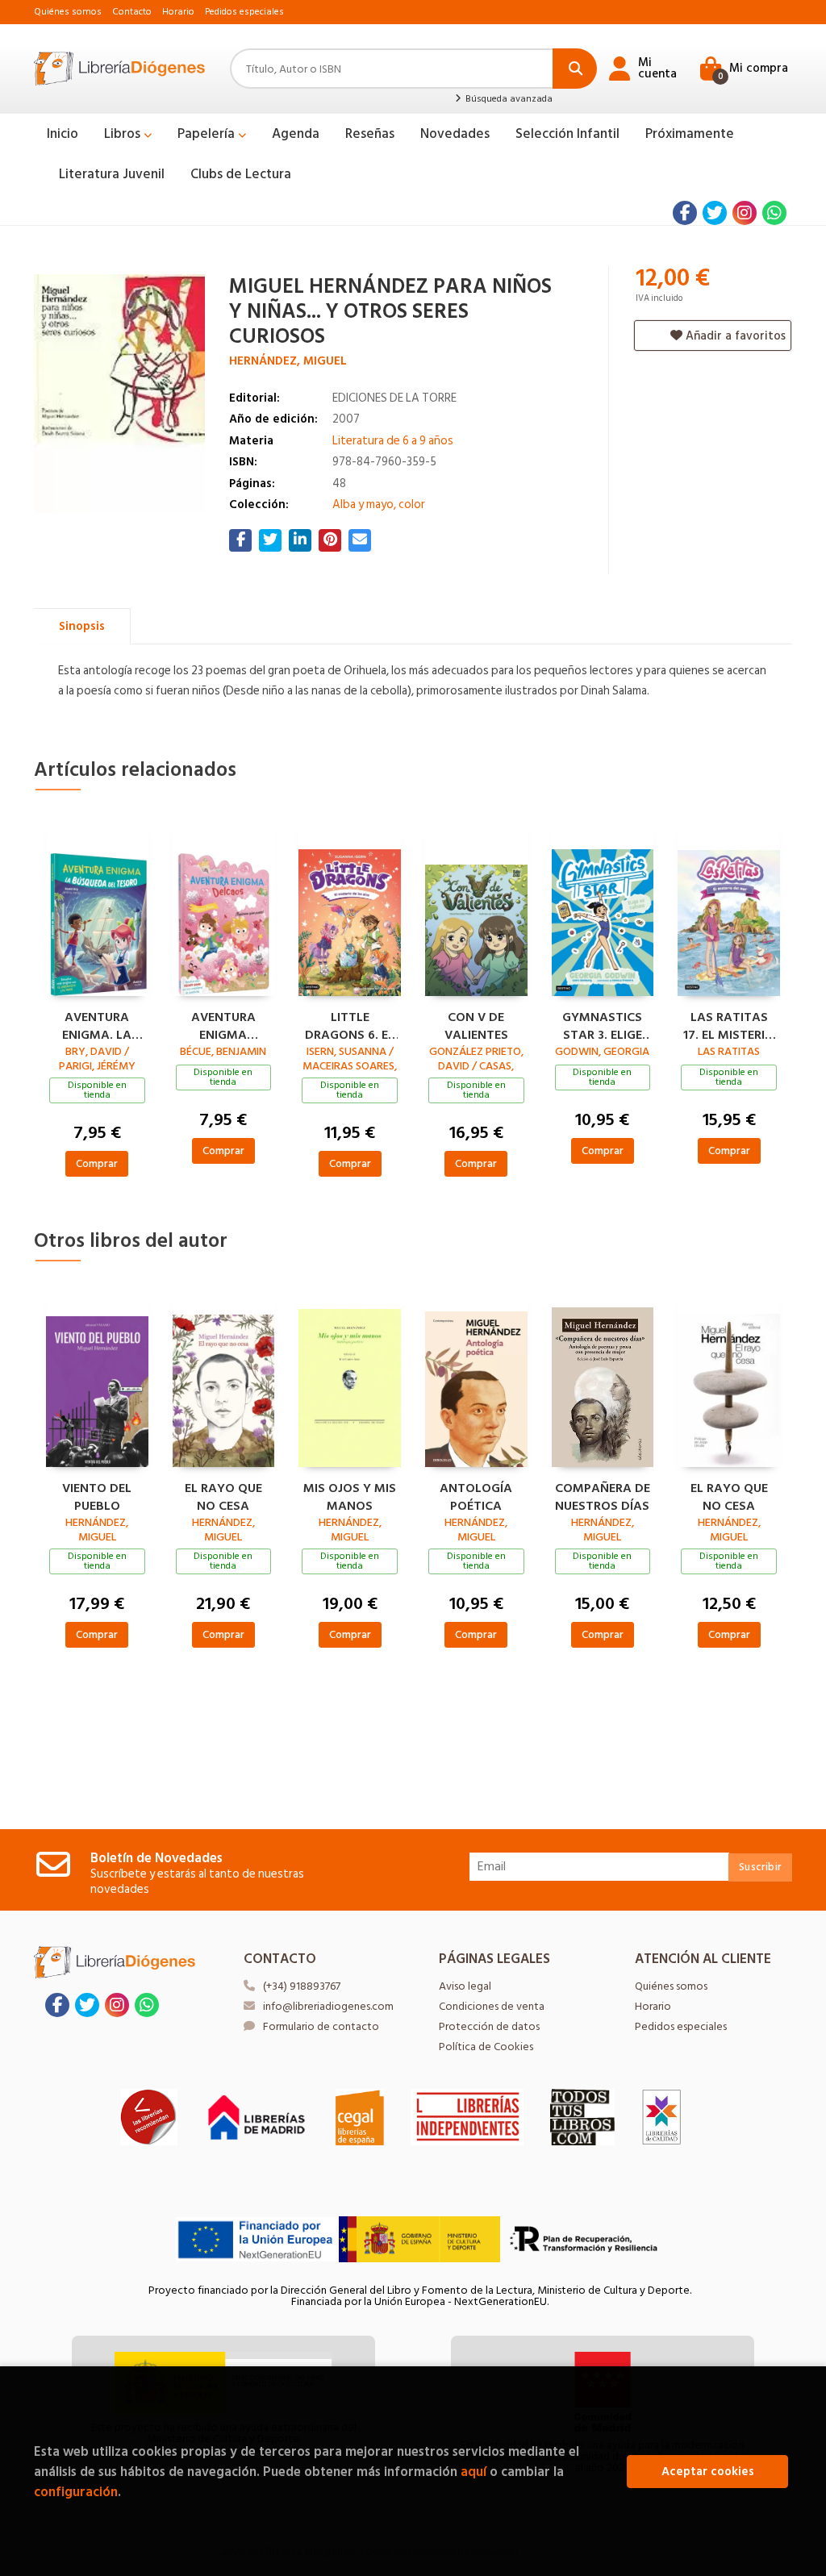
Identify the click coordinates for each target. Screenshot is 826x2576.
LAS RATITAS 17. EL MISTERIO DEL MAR (729, 1024)
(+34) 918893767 (302, 1986)
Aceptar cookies (708, 2472)
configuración (76, 2492)
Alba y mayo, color (379, 504)
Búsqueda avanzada (507, 99)
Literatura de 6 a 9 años (393, 441)
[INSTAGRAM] (745, 213)
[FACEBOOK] (685, 213)
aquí (473, 2472)
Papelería (208, 134)
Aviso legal (465, 1986)
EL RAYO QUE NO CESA (223, 1495)
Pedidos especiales (244, 12)
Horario (178, 12)
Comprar (97, 1163)
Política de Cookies (486, 2047)
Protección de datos (489, 2026)
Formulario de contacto (321, 2026)
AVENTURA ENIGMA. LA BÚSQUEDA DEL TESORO (97, 1024)
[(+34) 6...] (774, 213)
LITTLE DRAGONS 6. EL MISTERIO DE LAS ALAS (350, 1024)
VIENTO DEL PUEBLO (97, 1495)
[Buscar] (575, 69)
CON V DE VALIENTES (476, 1024)
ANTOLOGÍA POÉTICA (476, 1495)
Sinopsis (82, 626)
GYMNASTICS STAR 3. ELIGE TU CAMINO (602, 1024)
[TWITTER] (715, 213)
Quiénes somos (68, 12)
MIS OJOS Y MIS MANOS (350, 1495)
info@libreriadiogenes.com (328, 2006)
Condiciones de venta (492, 2006)
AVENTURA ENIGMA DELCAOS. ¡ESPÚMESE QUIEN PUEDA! (223, 1024)
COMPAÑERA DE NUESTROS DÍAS (603, 1495)
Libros (124, 134)
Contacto (132, 12)
